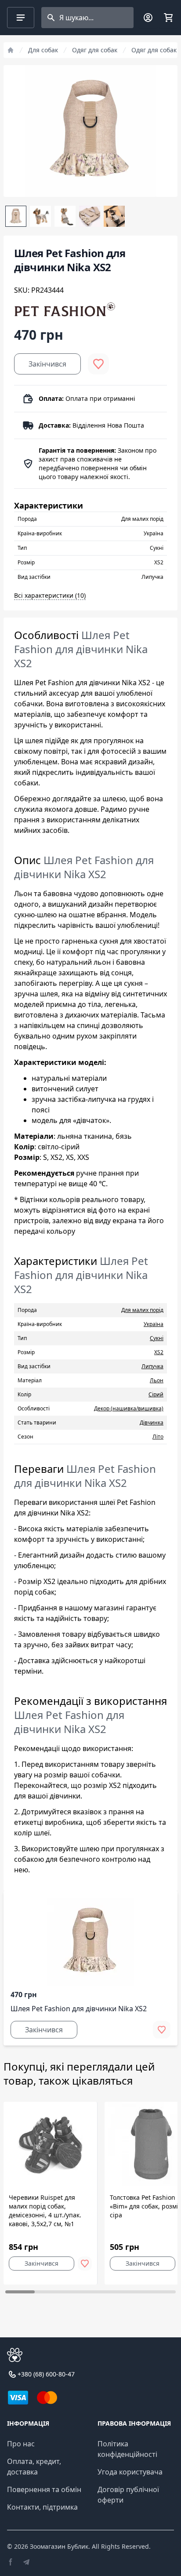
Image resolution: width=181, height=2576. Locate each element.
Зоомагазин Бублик (59, 2546)
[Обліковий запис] (148, 18)
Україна (154, 1324)
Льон (157, 1380)
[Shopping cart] (168, 18)
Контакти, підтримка (42, 2507)
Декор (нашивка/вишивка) (129, 1408)
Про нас (21, 2444)
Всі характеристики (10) (50, 595)
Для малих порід (142, 1310)
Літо (158, 1437)
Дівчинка (152, 1422)
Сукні (157, 1338)
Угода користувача (130, 2472)
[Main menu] (21, 18)
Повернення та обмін (44, 2489)
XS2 (159, 1352)
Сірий (156, 1394)
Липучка (152, 1366)
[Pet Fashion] (65, 309)
